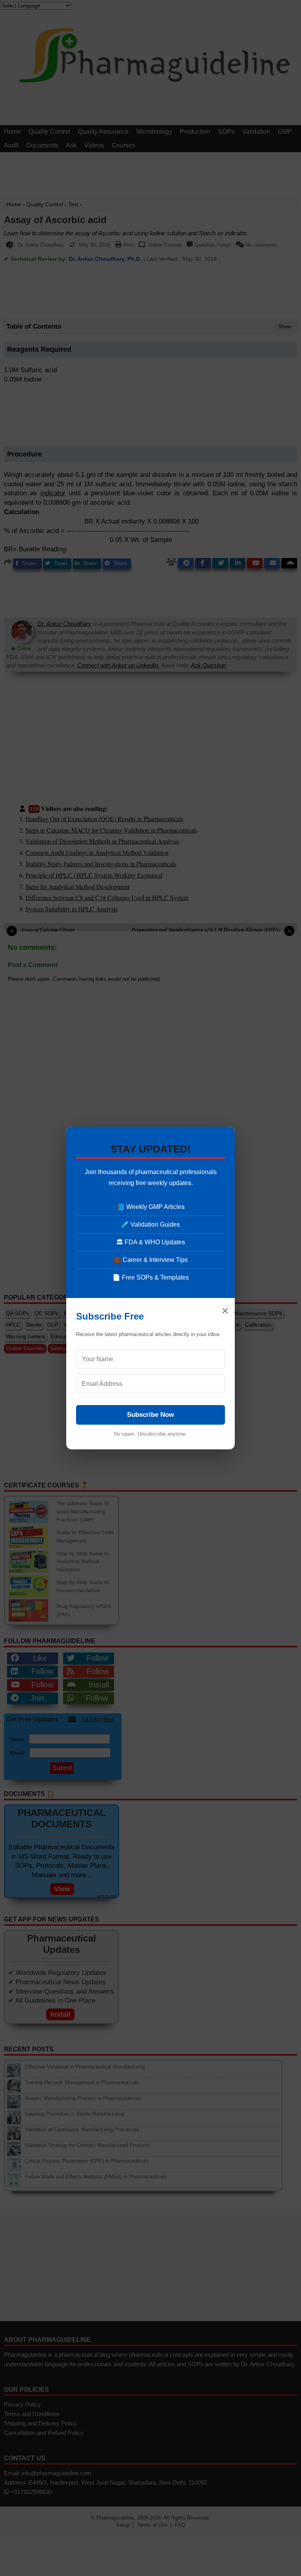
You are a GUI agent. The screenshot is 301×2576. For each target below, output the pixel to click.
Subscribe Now (150, 1415)
